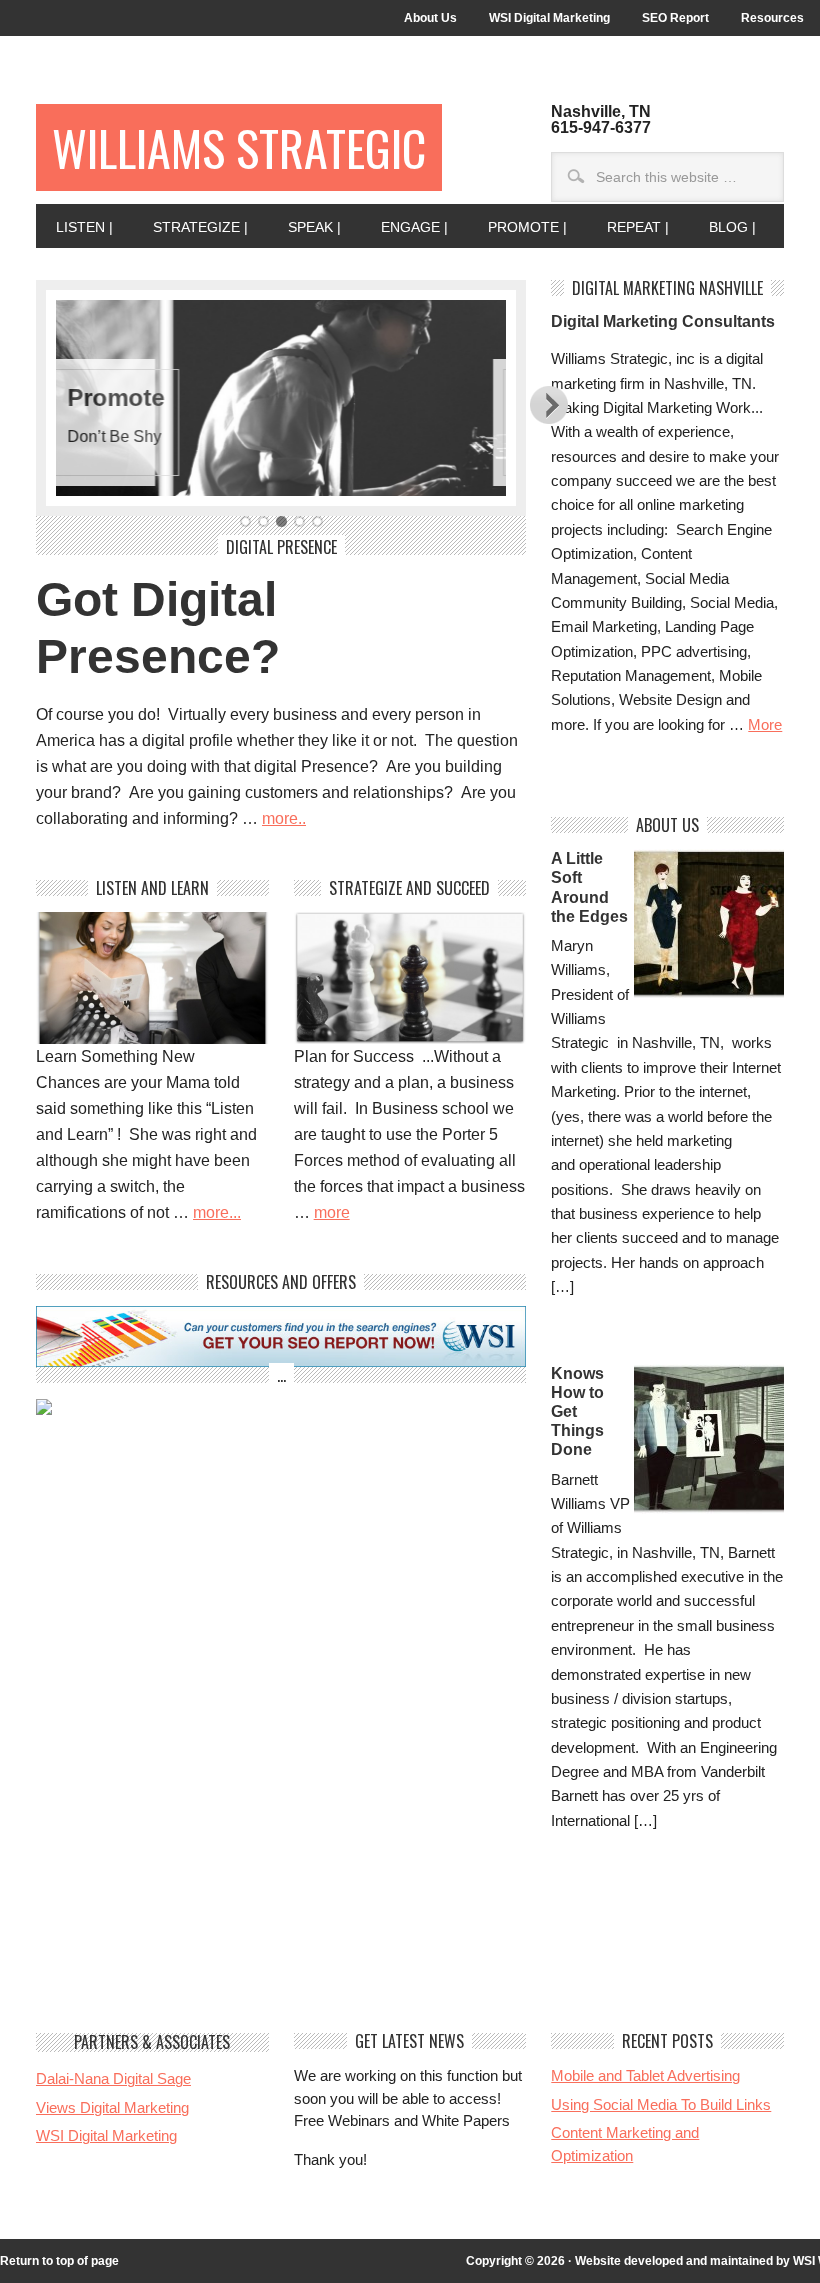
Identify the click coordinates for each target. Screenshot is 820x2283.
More (765, 724)
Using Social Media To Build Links (661, 2104)
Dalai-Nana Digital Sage (113, 2078)
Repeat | (628, 227)
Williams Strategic (239, 147)
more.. (284, 818)
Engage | (404, 227)
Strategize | (190, 227)
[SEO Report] (281, 1361)
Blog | (722, 227)
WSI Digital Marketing (549, 18)
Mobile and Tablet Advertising (645, 2075)
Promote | (517, 227)
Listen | (74, 227)
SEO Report (675, 18)
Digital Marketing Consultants (663, 321)
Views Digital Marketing (112, 2107)
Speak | (304, 227)
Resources (772, 18)
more (332, 1212)
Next (550, 404)
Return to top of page (59, 2261)
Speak (444, 397)
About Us (430, 18)
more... (217, 1212)
